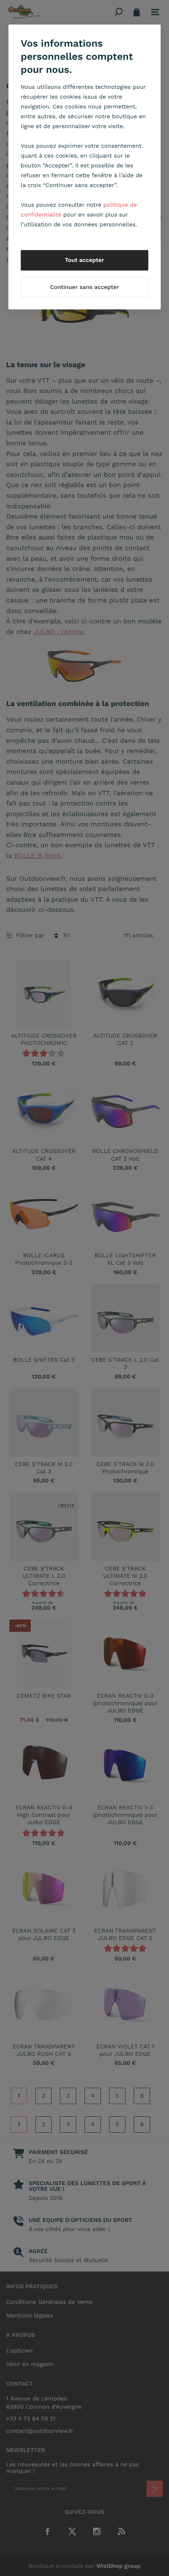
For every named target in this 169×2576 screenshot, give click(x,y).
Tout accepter (84, 260)
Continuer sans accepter (84, 287)
